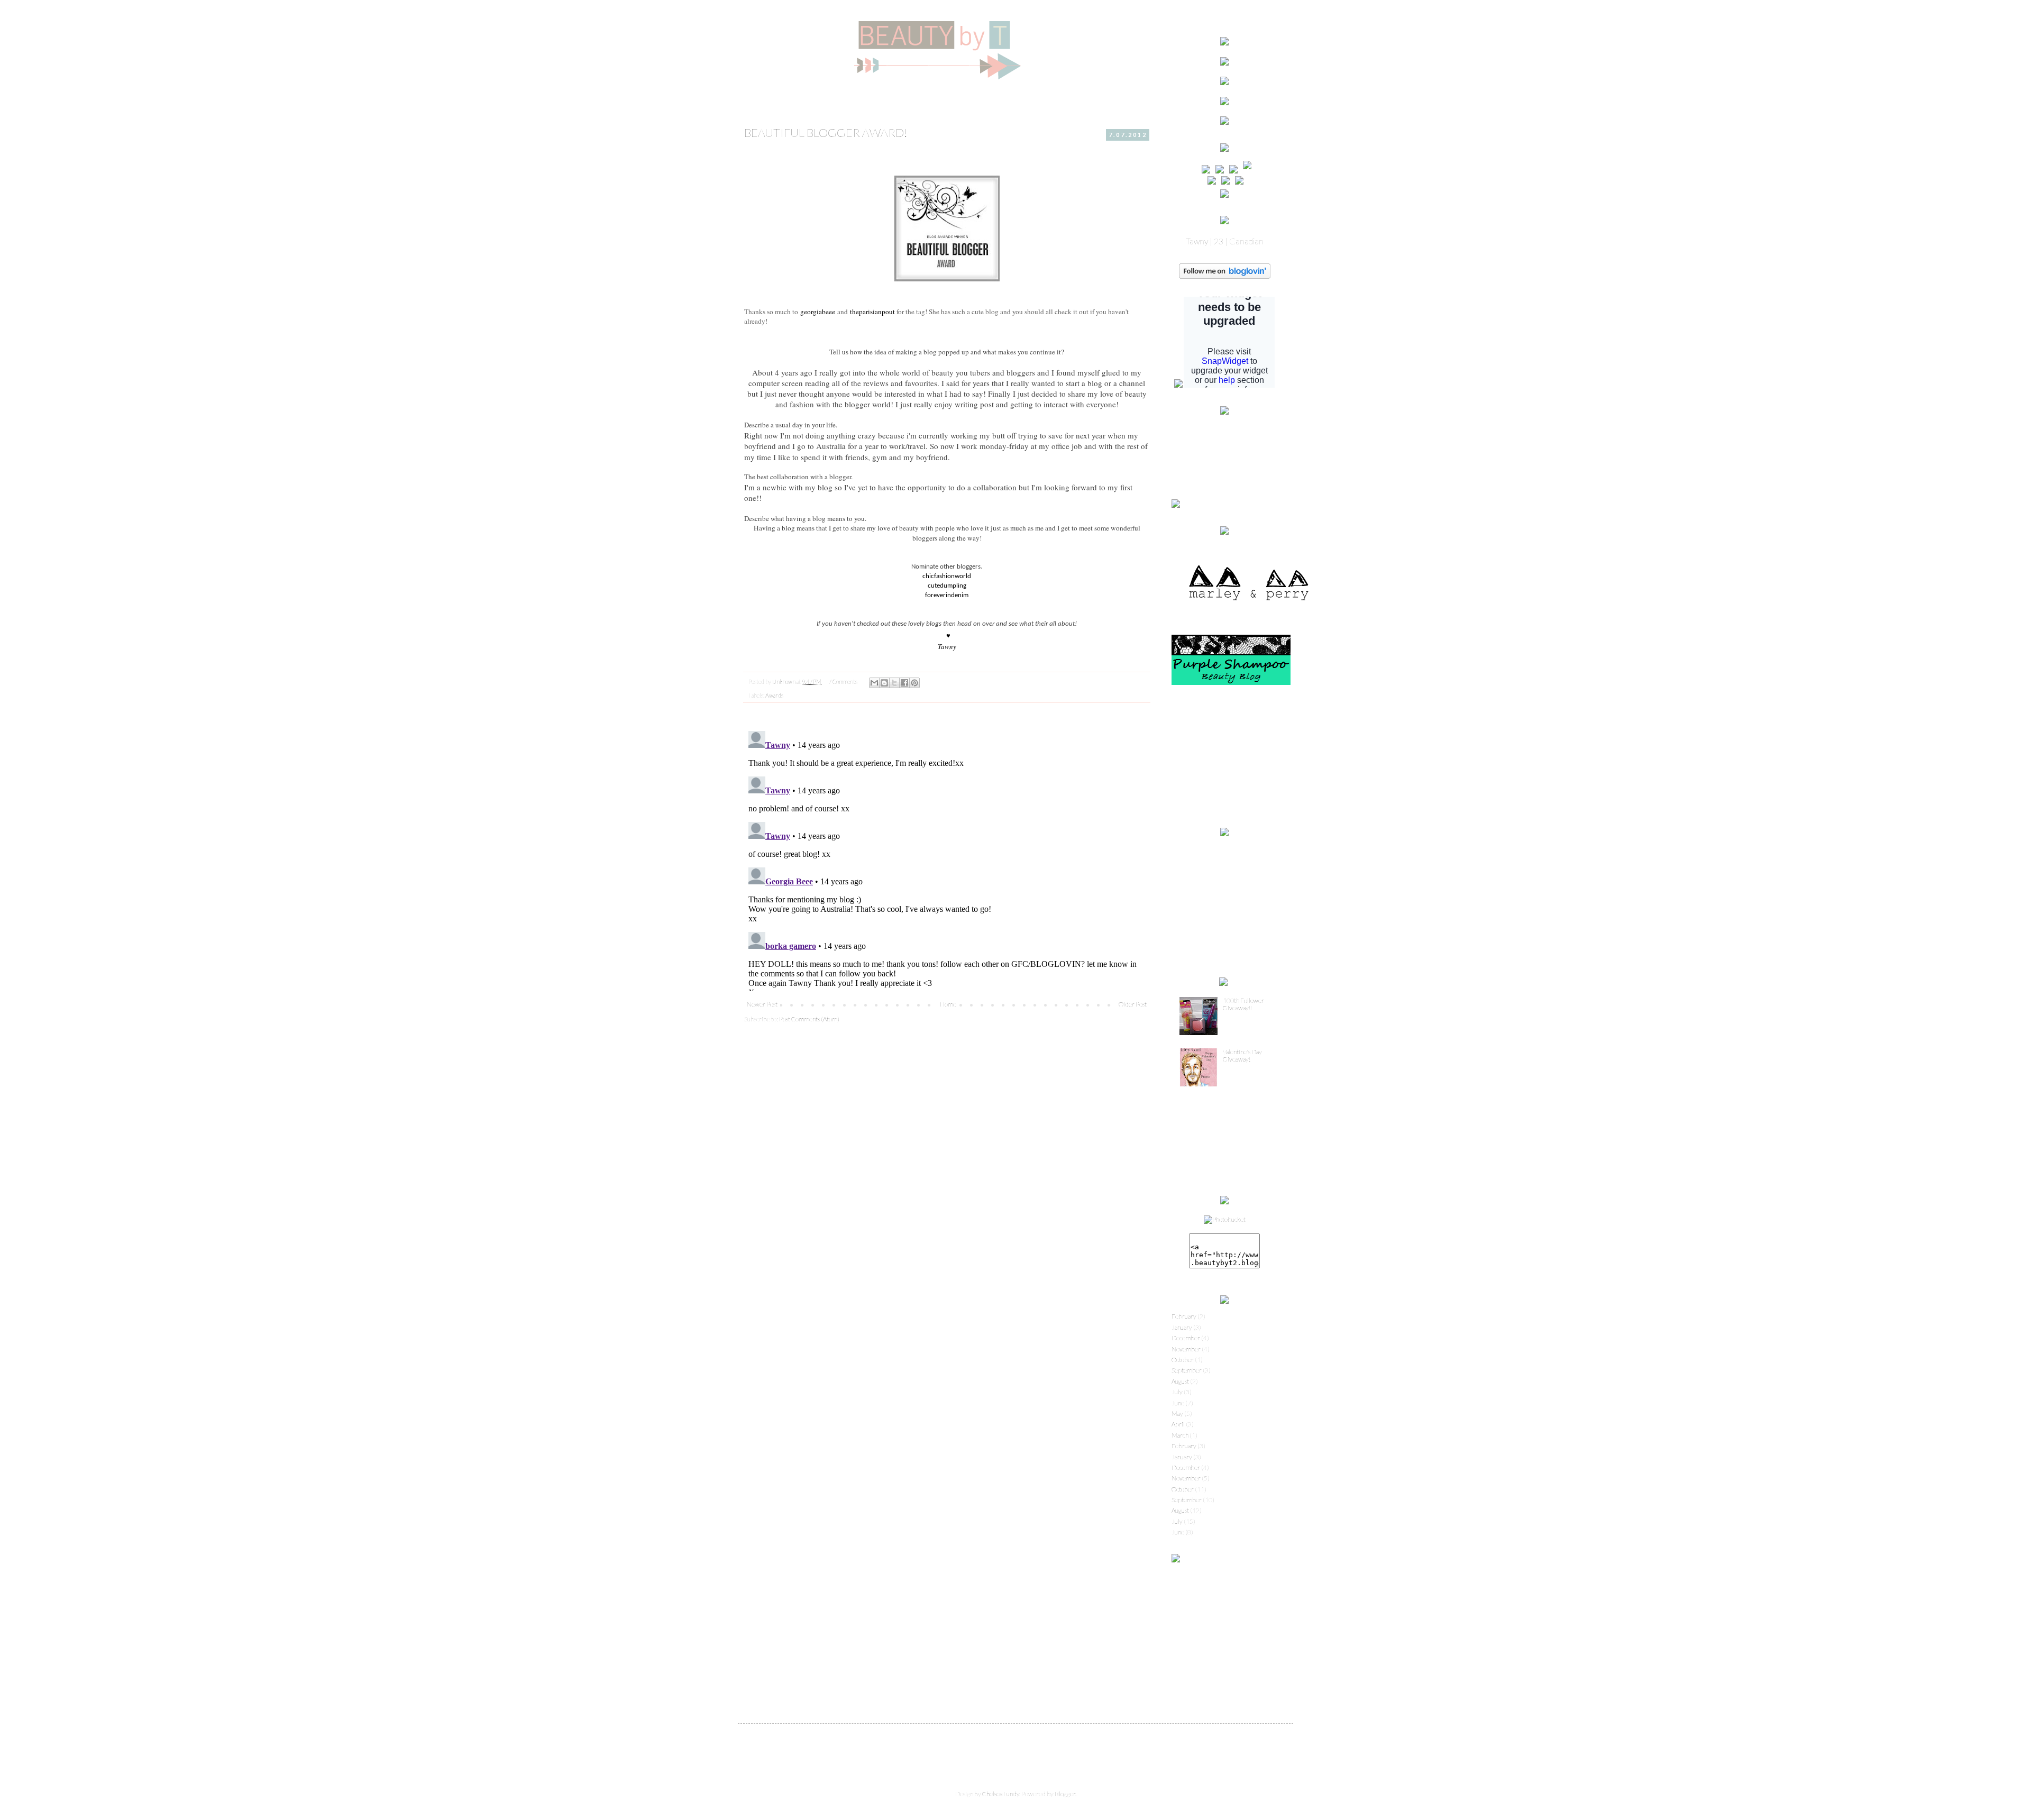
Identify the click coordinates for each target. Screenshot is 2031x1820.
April (1178, 1424)
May (1177, 1414)
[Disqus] (947, 859)
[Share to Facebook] (904, 683)
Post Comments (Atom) (809, 1019)
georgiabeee (818, 312)
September (1187, 1370)
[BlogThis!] (884, 683)
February (1184, 1316)
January (1182, 1327)
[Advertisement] (1224, 756)
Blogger (1065, 1794)
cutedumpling (947, 586)
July (1177, 1392)
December (1186, 1338)
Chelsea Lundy (1001, 1794)
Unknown (784, 682)
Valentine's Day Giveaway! (1242, 1055)
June (1178, 1403)
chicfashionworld (947, 576)
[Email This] (874, 683)
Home (948, 1004)
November (1186, 1349)
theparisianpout (872, 312)
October (1183, 1360)
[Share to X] (894, 683)
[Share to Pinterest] (914, 683)
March (1180, 1435)
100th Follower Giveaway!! (1243, 1004)
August (1180, 1381)
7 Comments (843, 682)
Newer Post (762, 1004)
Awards (774, 695)
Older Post (1133, 1004)
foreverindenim (947, 595)
